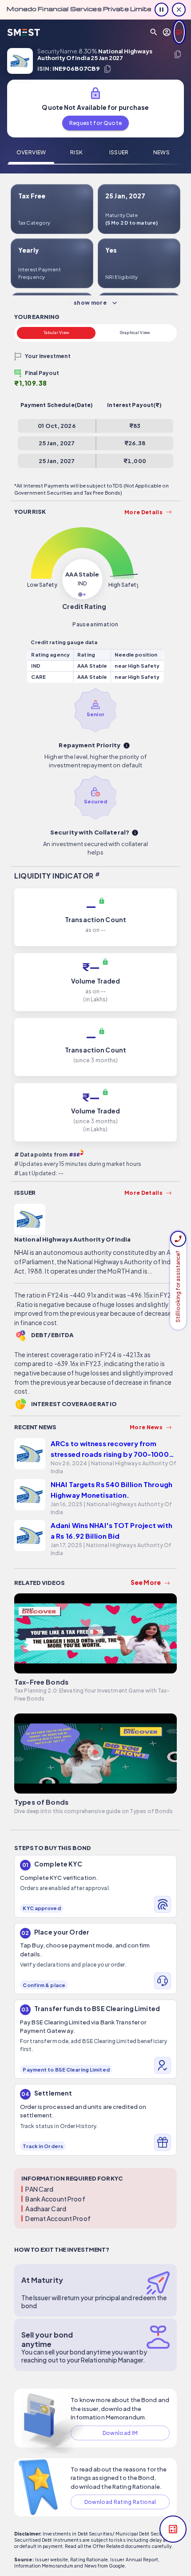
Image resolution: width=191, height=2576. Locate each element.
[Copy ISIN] (107, 69)
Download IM (120, 2433)
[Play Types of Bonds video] (95, 1754)
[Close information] (179, 10)
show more (90, 303)
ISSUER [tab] (119, 152)
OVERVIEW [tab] (31, 152)
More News (146, 1427)
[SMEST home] (24, 32)
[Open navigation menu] (179, 32)
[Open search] (154, 32)
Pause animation (95, 624)
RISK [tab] (76, 152)
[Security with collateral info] (135, 833)
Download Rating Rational (120, 2502)
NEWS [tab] (161, 152)
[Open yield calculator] (173, 2529)
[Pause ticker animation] (161, 10)
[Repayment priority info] (127, 746)
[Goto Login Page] (167, 32)
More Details (143, 512)
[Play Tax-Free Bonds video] (95, 1633)
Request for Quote (96, 123)
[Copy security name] (178, 54)
